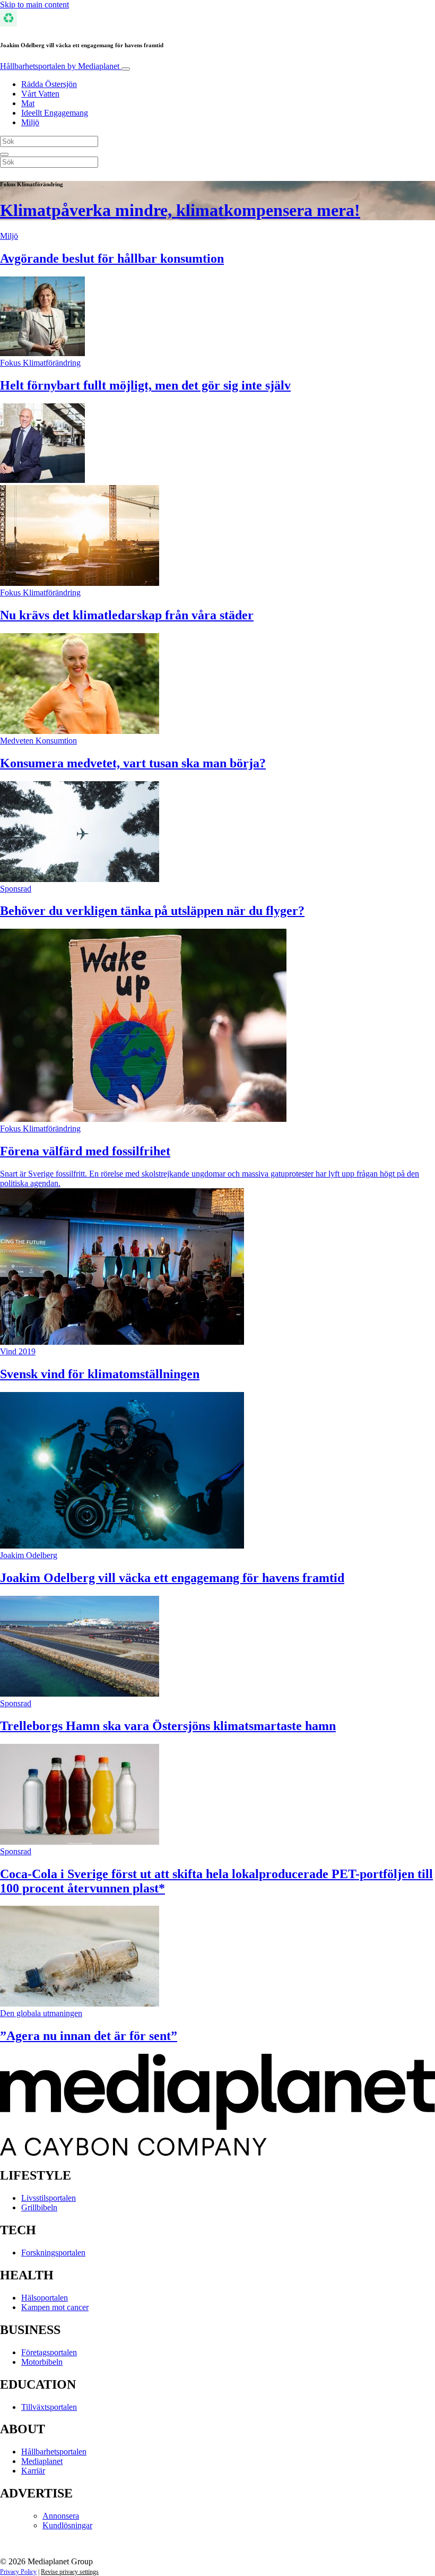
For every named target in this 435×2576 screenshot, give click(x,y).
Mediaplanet (42, 2461)
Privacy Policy (18, 2572)
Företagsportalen (49, 2352)
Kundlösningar (67, 2525)
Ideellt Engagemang (55, 113)
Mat (28, 103)
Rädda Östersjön (49, 84)
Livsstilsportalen (49, 2198)
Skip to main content (34, 5)
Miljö (30, 122)
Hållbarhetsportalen (60, 66)
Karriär (33, 2471)
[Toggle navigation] (126, 69)
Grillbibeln (39, 2207)
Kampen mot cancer (55, 2307)
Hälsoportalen (45, 2298)
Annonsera (61, 2516)
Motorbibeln (42, 2362)
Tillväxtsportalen (49, 2407)
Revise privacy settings (70, 2572)
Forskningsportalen (53, 2253)
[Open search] (4, 154)
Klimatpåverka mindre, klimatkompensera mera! (180, 210)
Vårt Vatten (40, 94)
